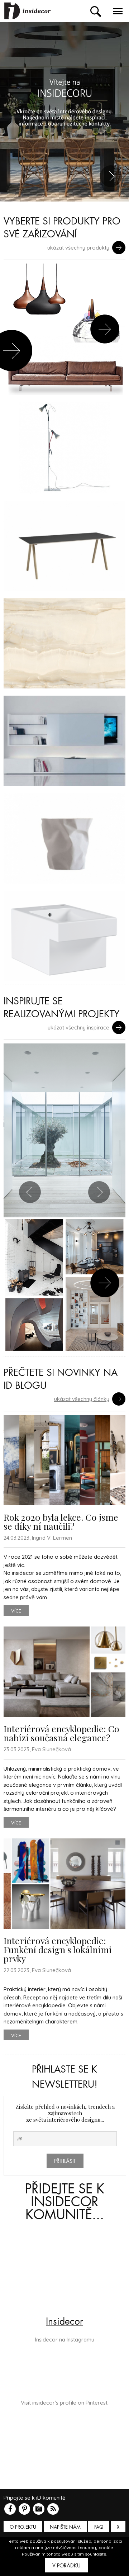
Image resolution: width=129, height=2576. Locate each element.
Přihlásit (65, 2161)
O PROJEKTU (23, 2527)
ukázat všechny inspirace (78, 1027)
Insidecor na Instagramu (65, 2340)
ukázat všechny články (82, 1399)
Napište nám (65, 2527)
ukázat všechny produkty (78, 248)
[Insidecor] (28, 11)
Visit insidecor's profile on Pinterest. (65, 2403)
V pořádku (66, 2566)
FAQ (99, 2527)
